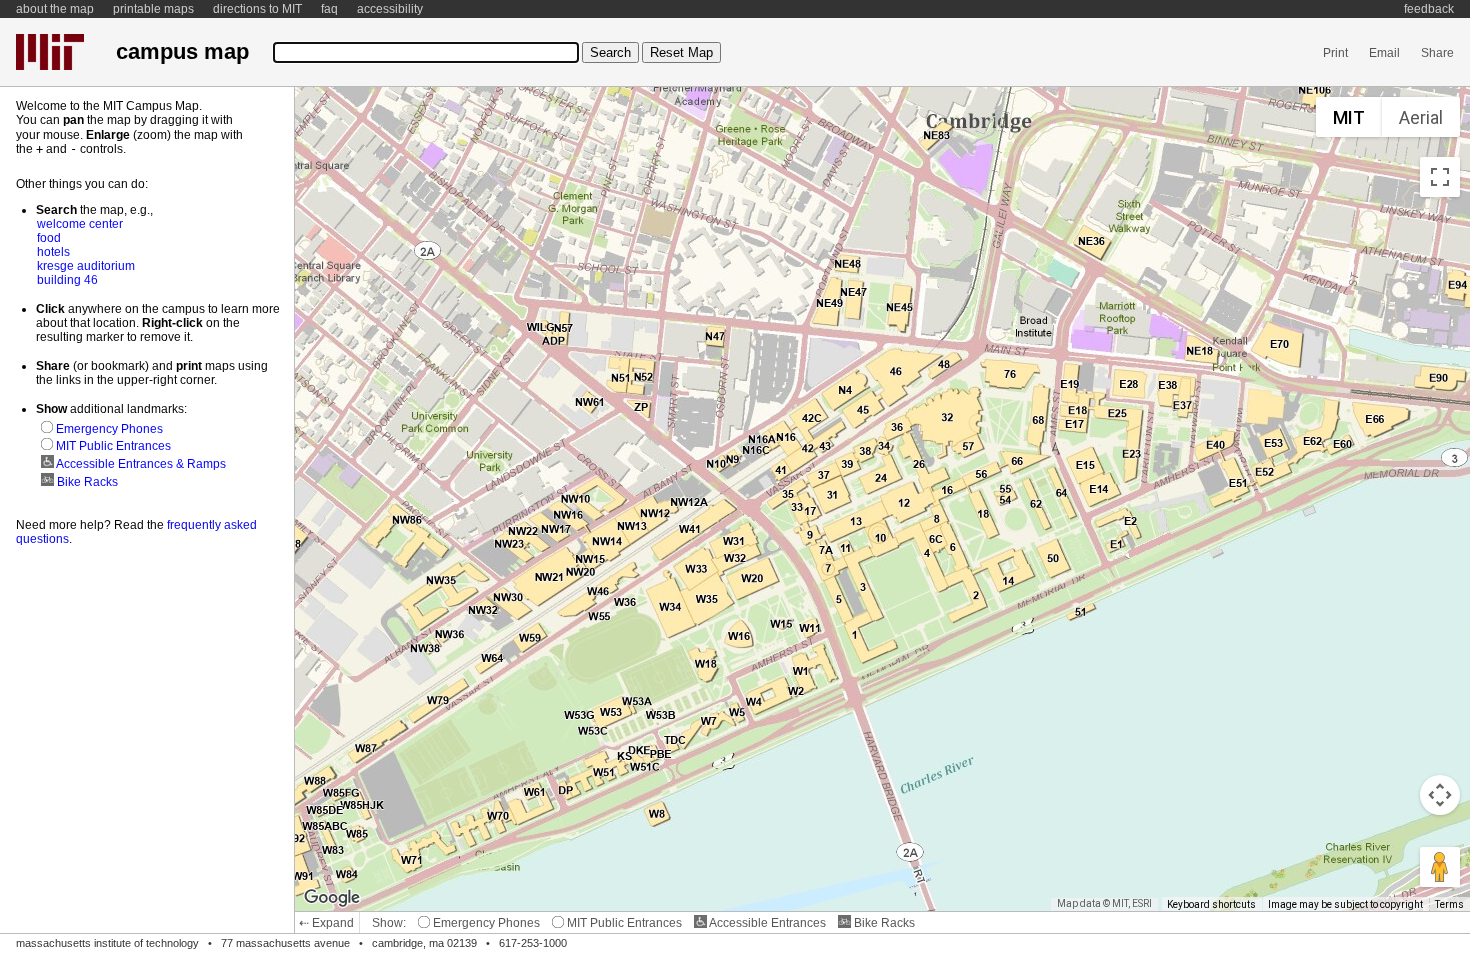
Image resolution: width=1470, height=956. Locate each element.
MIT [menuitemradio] (1349, 117)
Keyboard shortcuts (1211, 904)
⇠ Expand (326, 923)
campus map (182, 51)
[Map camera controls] (1440, 795)
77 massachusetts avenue (285, 943)
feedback (1429, 9)
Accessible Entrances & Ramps (140, 464)
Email (1384, 53)
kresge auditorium (86, 266)
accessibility (390, 9)
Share (1437, 53)
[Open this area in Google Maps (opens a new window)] (332, 898)
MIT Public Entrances (623, 923)
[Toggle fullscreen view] (1440, 177)
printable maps (153, 9)
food (49, 238)
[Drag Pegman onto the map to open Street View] (1440, 867)
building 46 (67, 280)
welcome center (80, 224)
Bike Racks (883, 923)
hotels (53, 252)
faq (329, 9)
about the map (55, 9)
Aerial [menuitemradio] (1421, 117)
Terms (1449, 904)
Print (1335, 53)
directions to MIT (257, 9)
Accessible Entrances (766, 923)
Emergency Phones (485, 923)
